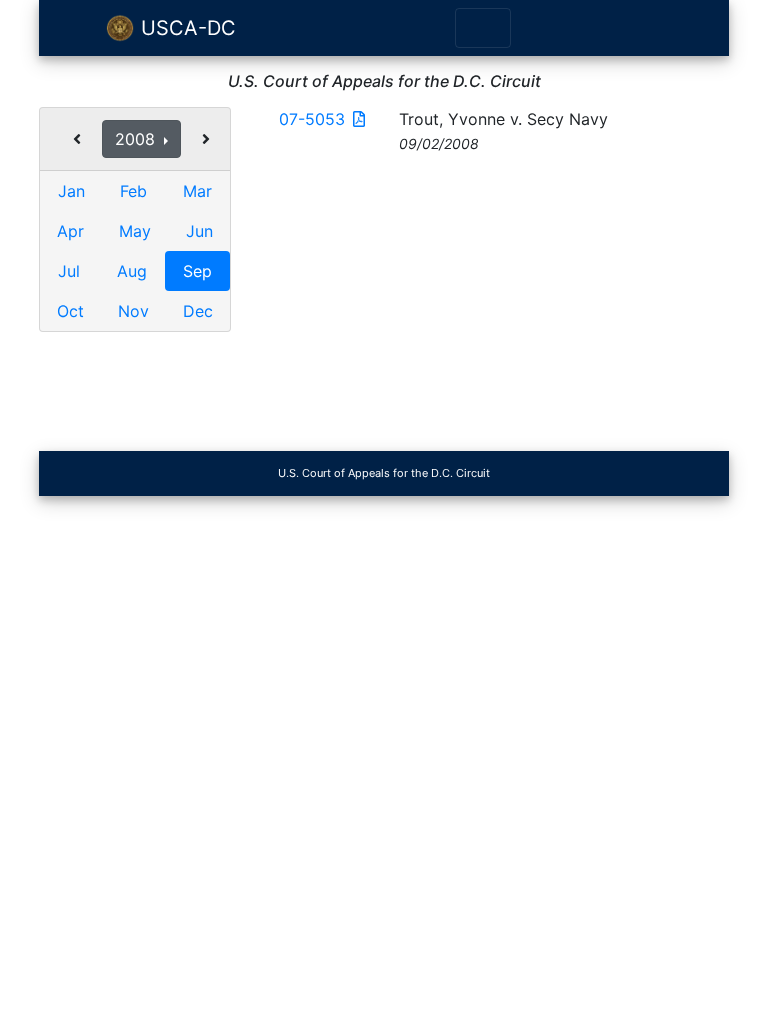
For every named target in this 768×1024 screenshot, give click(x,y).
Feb (133, 191)
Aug (132, 271)
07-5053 (312, 119)
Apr (70, 231)
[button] (77, 139)
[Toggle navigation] (483, 28)
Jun (199, 231)
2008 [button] (137, 139)
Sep (197, 271)
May (135, 231)
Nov (133, 311)
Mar (197, 191)
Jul (69, 271)
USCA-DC (185, 28)
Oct (70, 311)
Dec (198, 311)
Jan (71, 191)
